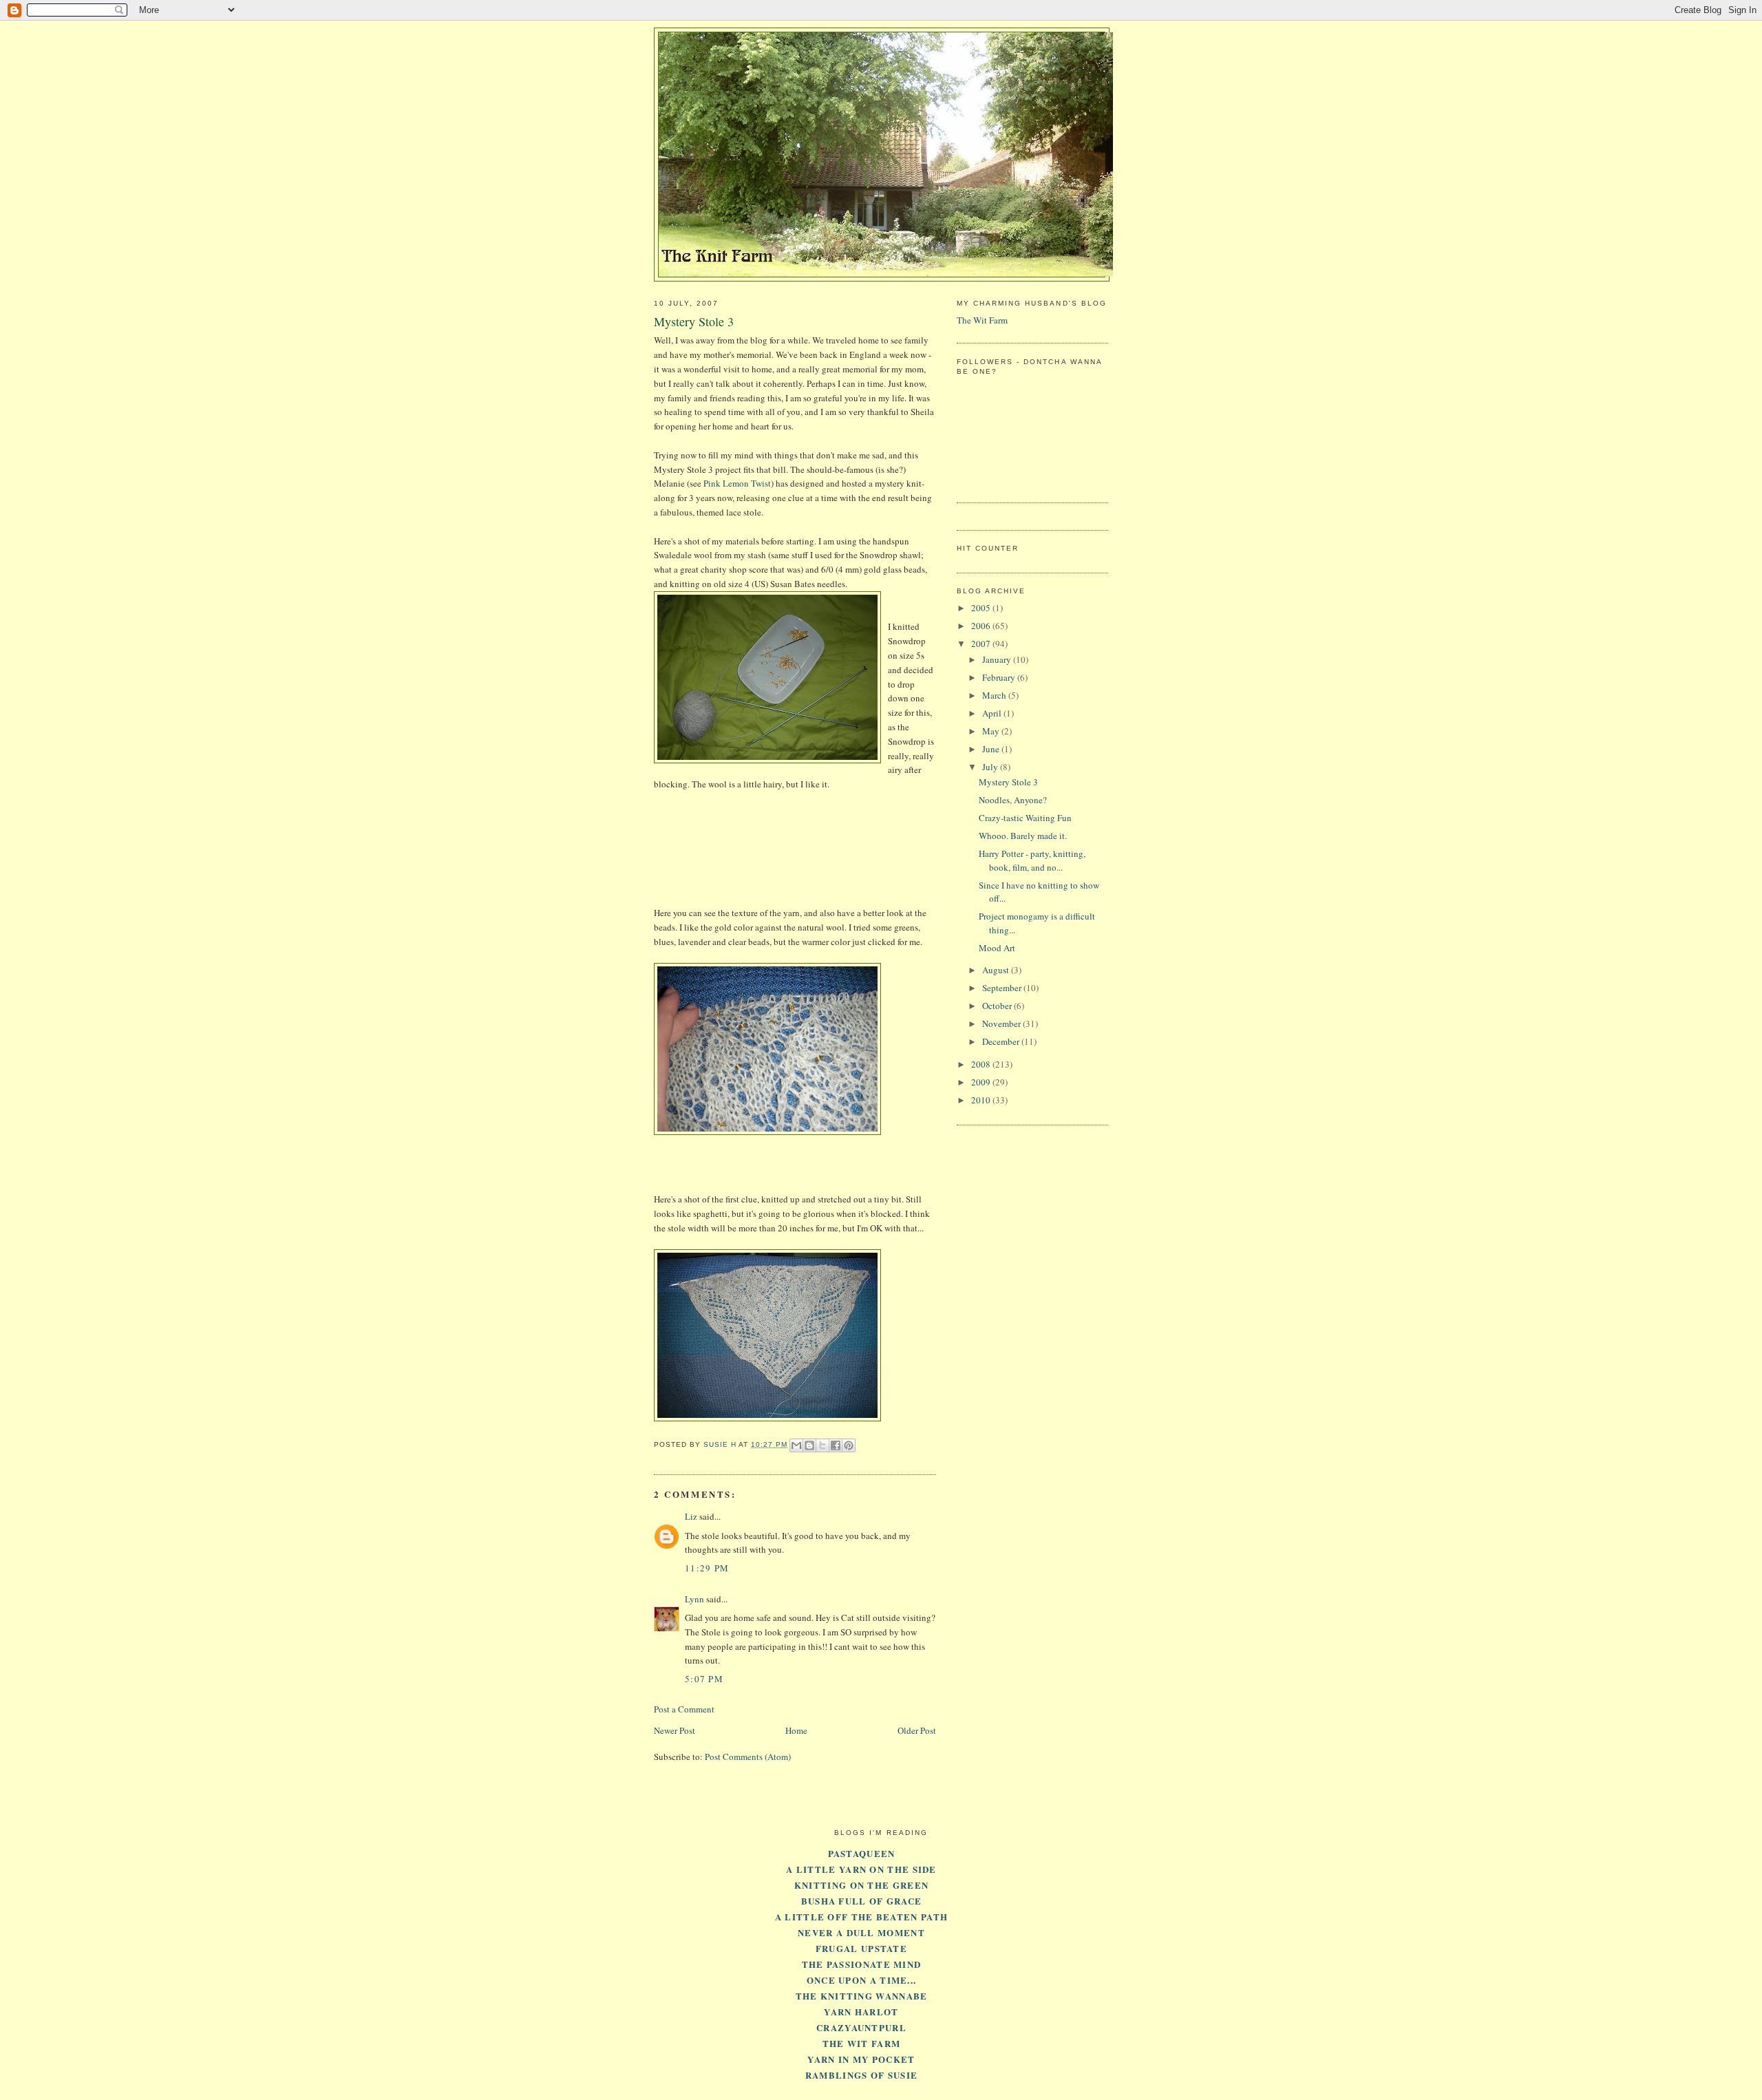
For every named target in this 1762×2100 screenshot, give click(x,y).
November (1002, 1024)
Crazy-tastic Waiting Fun (1025, 818)
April (993, 713)
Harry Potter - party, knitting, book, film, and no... (1032, 860)
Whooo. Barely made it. (1023, 836)
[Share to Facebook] (836, 1445)
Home (796, 1730)
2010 (982, 1100)
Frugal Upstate (861, 1948)
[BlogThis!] (809, 1445)
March (995, 695)
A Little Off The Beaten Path (861, 1917)
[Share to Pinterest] (849, 1445)
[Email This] (796, 1445)
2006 (982, 626)
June (992, 749)
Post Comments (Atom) (748, 1757)
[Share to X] (822, 1445)
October (998, 1006)
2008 (982, 1064)
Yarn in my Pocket (861, 2059)
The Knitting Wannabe (862, 1996)
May (992, 731)
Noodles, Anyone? (1013, 800)
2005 (982, 608)
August (997, 970)
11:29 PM (707, 1568)
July (991, 767)
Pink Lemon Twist (737, 483)
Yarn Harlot (861, 2012)
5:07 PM (704, 1679)
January (998, 659)
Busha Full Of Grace (862, 1901)
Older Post (917, 1730)
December (1002, 1041)
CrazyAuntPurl (861, 2027)
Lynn (694, 1599)
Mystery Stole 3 (1008, 782)
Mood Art (997, 948)
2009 (982, 1082)
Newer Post (675, 1730)
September (1003, 988)
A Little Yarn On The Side (861, 1869)
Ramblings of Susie (861, 2075)
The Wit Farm (982, 320)
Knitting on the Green (861, 1885)
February (1000, 677)
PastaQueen (862, 1853)
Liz (691, 1516)
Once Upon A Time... (862, 1980)
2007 (982, 644)
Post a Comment (684, 1709)
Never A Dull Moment (861, 1932)
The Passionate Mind (862, 1964)
